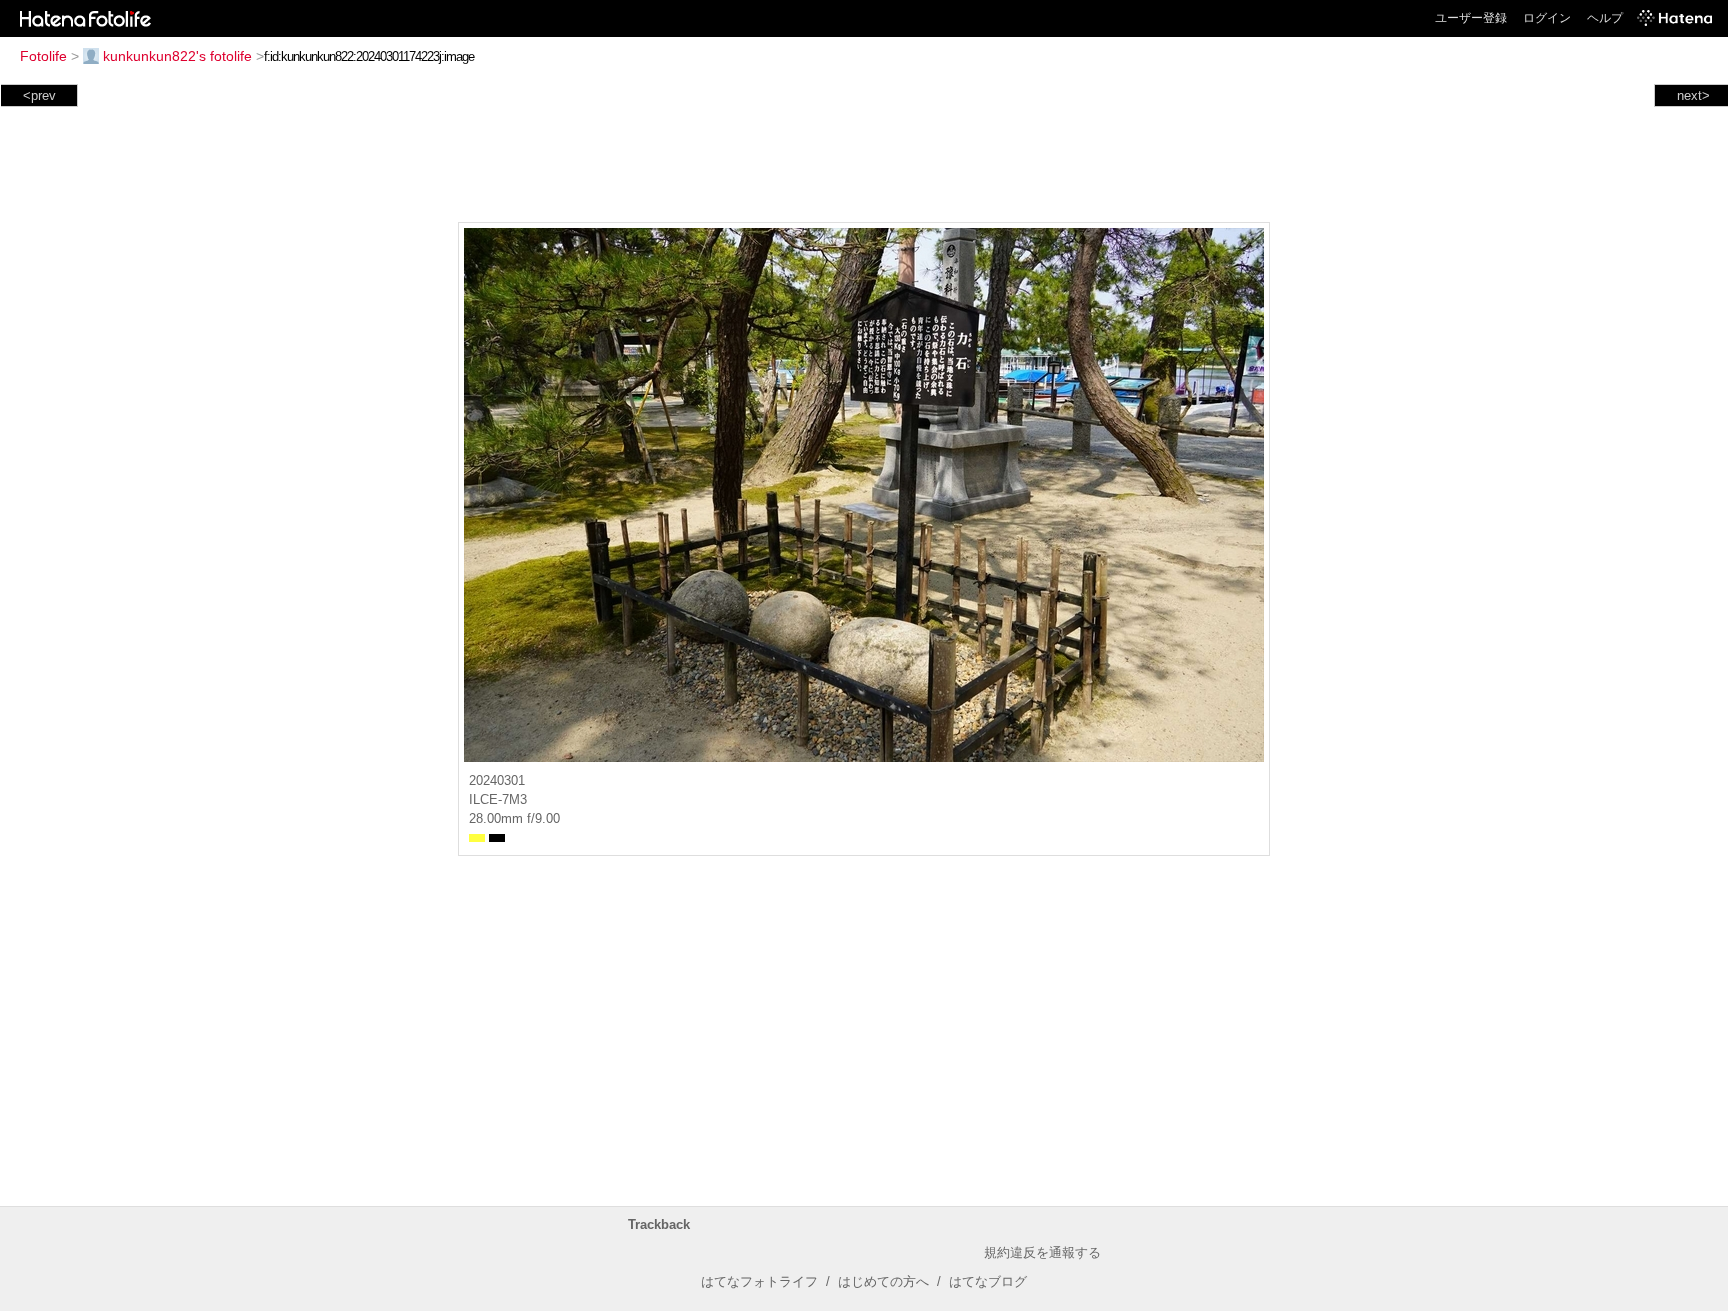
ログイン (1547, 18)
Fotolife (43, 56)
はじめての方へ (883, 1281)
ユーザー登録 (1471, 18)
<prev (39, 95)
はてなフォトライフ (759, 1281)
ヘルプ (1605, 18)
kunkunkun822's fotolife (177, 56)
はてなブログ (988, 1281)
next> (1693, 95)
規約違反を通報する (1042, 1252)
